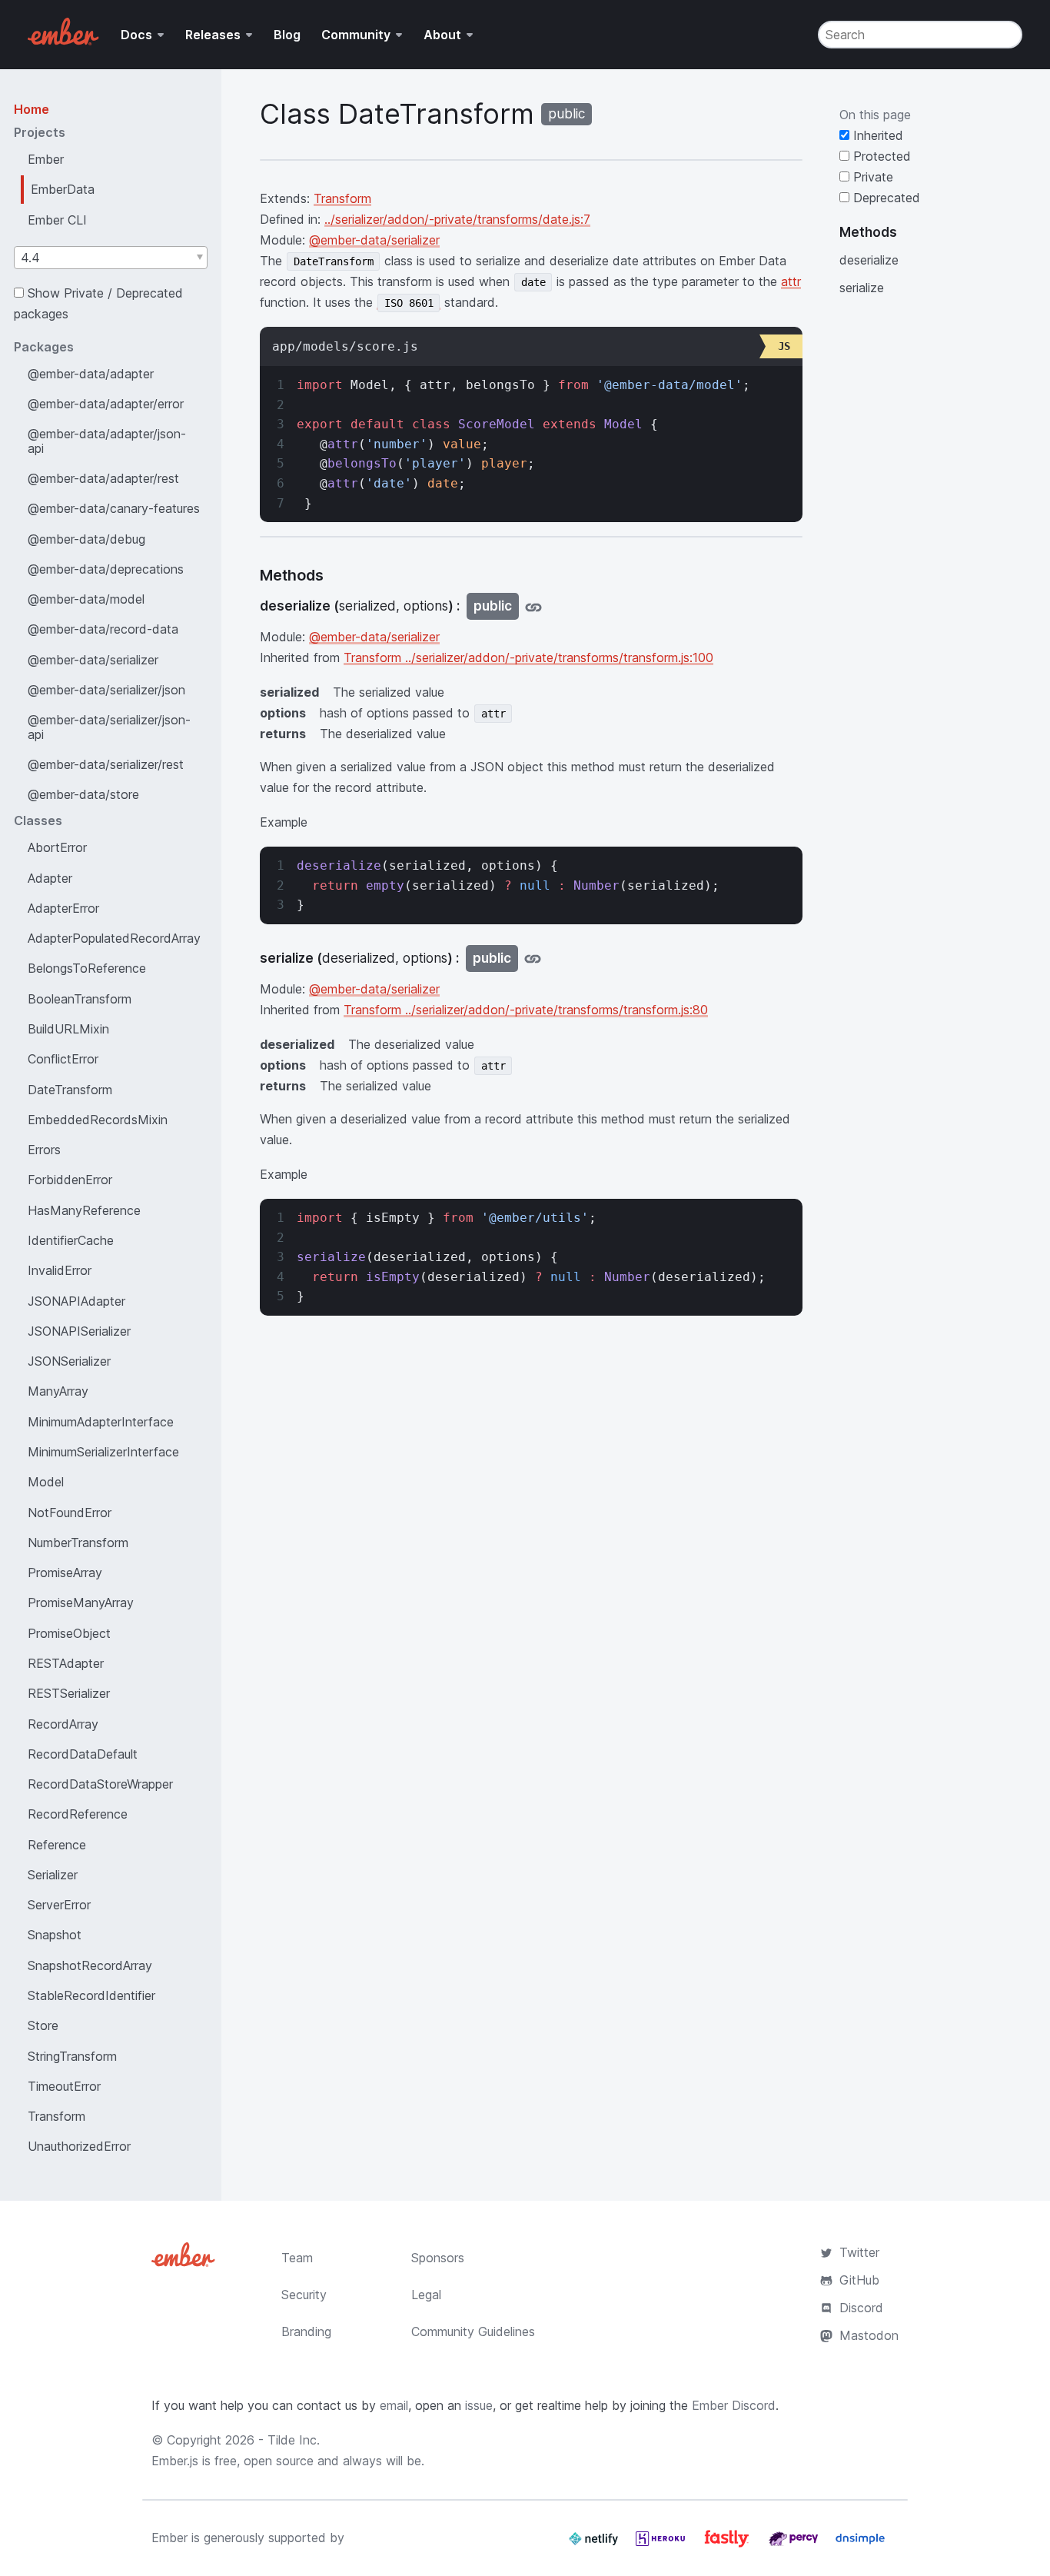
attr (791, 281)
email (394, 2405)
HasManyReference (84, 1210)
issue (479, 2405)
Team (297, 2258)
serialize (862, 288)
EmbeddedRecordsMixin (98, 1120)
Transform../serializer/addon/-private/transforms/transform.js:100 (528, 657)
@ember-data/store (83, 794)
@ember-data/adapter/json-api (107, 441)
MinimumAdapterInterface (101, 1422)
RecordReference (78, 1814)
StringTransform (72, 2056)
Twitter (859, 2252)
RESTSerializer (69, 1693)
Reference (57, 1845)
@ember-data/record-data (103, 629)
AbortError (57, 847)
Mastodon (869, 2335)
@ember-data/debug (86, 539)
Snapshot (55, 1935)
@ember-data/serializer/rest (106, 764)
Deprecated (885, 198)
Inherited (876, 135)
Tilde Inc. (294, 2440)
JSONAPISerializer (79, 1331)
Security (304, 2295)
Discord (861, 2308)
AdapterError (63, 908)
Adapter (50, 878)
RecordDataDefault (83, 1754)
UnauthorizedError (79, 2146)
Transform (56, 2116)
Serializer (53, 1875)
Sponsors (438, 2258)
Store (43, 2025)
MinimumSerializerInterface (103, 1452)
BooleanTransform (80, 999)
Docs (136, 35)
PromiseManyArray (81, 1603)
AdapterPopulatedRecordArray (114, 938)
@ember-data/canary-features (114, 508)
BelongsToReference (87, 968)
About (442, 35)
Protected (880, 156)
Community (356, 35)
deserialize (869, 260)
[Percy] (795, 2544)
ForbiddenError (70, 1180)
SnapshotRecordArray (90, 1965)
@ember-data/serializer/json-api (109, 727)
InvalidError (60, 1270)
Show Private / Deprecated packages (98, 303)
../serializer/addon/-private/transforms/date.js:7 (457, 219)
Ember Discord (734, 2405)
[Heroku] (662, 2544)
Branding (306, 2331)
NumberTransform (78, 1543)
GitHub (859, 2280)
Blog (287, 35)
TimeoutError (64, 2086)
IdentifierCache (71, 1240)
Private (871, 177)
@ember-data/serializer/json (106, 690)
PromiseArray (65, 1573)
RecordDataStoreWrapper (100, 1784)
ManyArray (58, 1391)
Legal (426, 2295)
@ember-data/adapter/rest (103, 478)
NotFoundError (70, 1513)
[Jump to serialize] (533, 959)
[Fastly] (729, 2544)
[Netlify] (595, 2544)
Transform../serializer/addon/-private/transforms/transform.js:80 (526, 1010)
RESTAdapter (66, 1663)
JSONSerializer (69, 1361)
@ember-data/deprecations (106, 569)
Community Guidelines (473, 2331)
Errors (44, 1150)
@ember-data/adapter (91, 374)
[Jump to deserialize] (533, 606)
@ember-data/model (86, 599)
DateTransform (70, 1090)
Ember (46, 159)
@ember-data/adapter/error (106, 404)
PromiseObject (69, 1633)
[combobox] (111, 258)
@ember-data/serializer (93, 660)
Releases (213, 35)
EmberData (63, 189)
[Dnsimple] (860, 2544)
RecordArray (63, 1724)
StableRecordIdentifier (91, 1995)
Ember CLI (57, 220)
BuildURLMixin (68, 1029)
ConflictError (63, 1059)
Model (46, 1482)
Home (32, 109)
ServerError (59, 1905)
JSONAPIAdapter (76, 1301)
